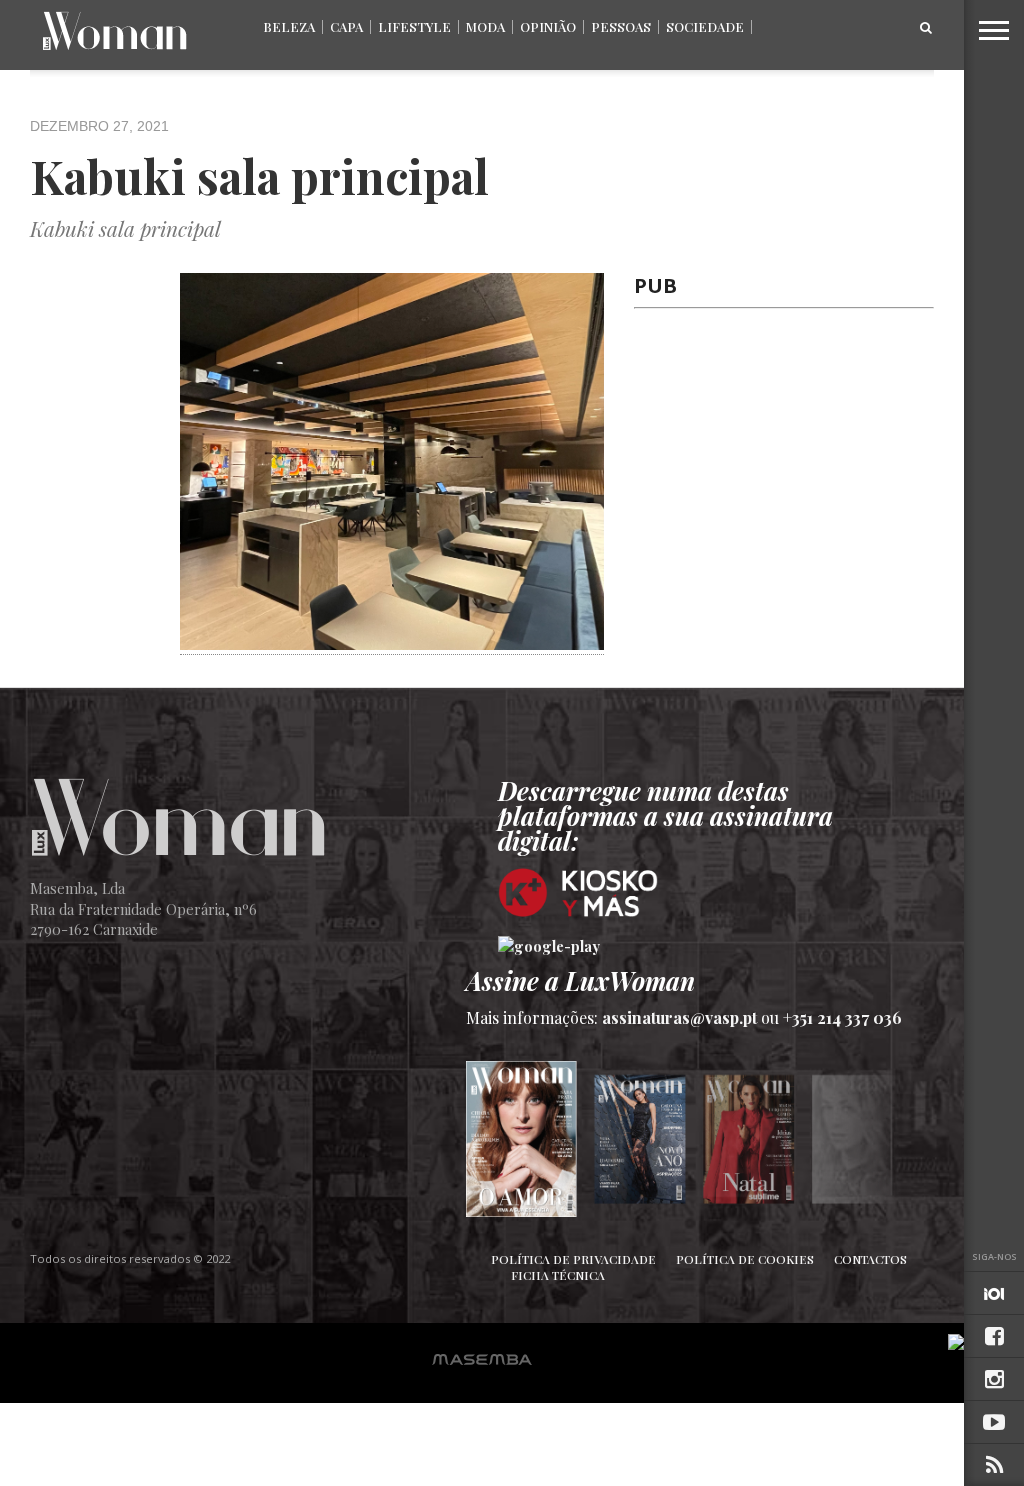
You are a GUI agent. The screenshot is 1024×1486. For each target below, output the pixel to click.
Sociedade (705, 26)
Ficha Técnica (558, 1275)
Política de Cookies (745, 1259)
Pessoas (621, 26)
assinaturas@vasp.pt (679, 1017)
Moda (485, 26)
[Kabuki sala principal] (392, 643)
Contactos (870, 1259)
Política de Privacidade (573, 1259)
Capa (346, 26)
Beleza (289, 26)
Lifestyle (414, 26)
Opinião (548, 26)
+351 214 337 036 (842, 1017)
